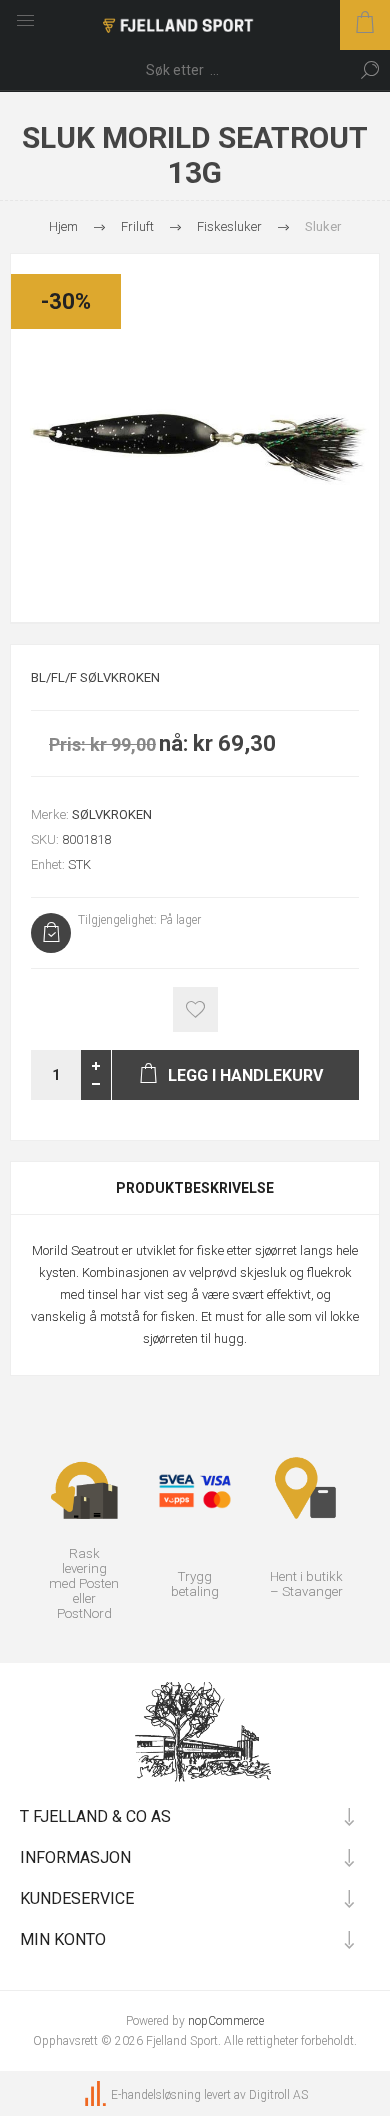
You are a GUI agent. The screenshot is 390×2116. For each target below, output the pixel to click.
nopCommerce (226, 2021)
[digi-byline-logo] (97, 2095)
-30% (66, 301)
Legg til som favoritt (195, 1009)
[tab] (195, 1188)
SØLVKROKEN (112, 814)
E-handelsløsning (156, 2095)
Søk (370, 70)
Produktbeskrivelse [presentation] (195, 1188)
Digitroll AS (278, 2095)
